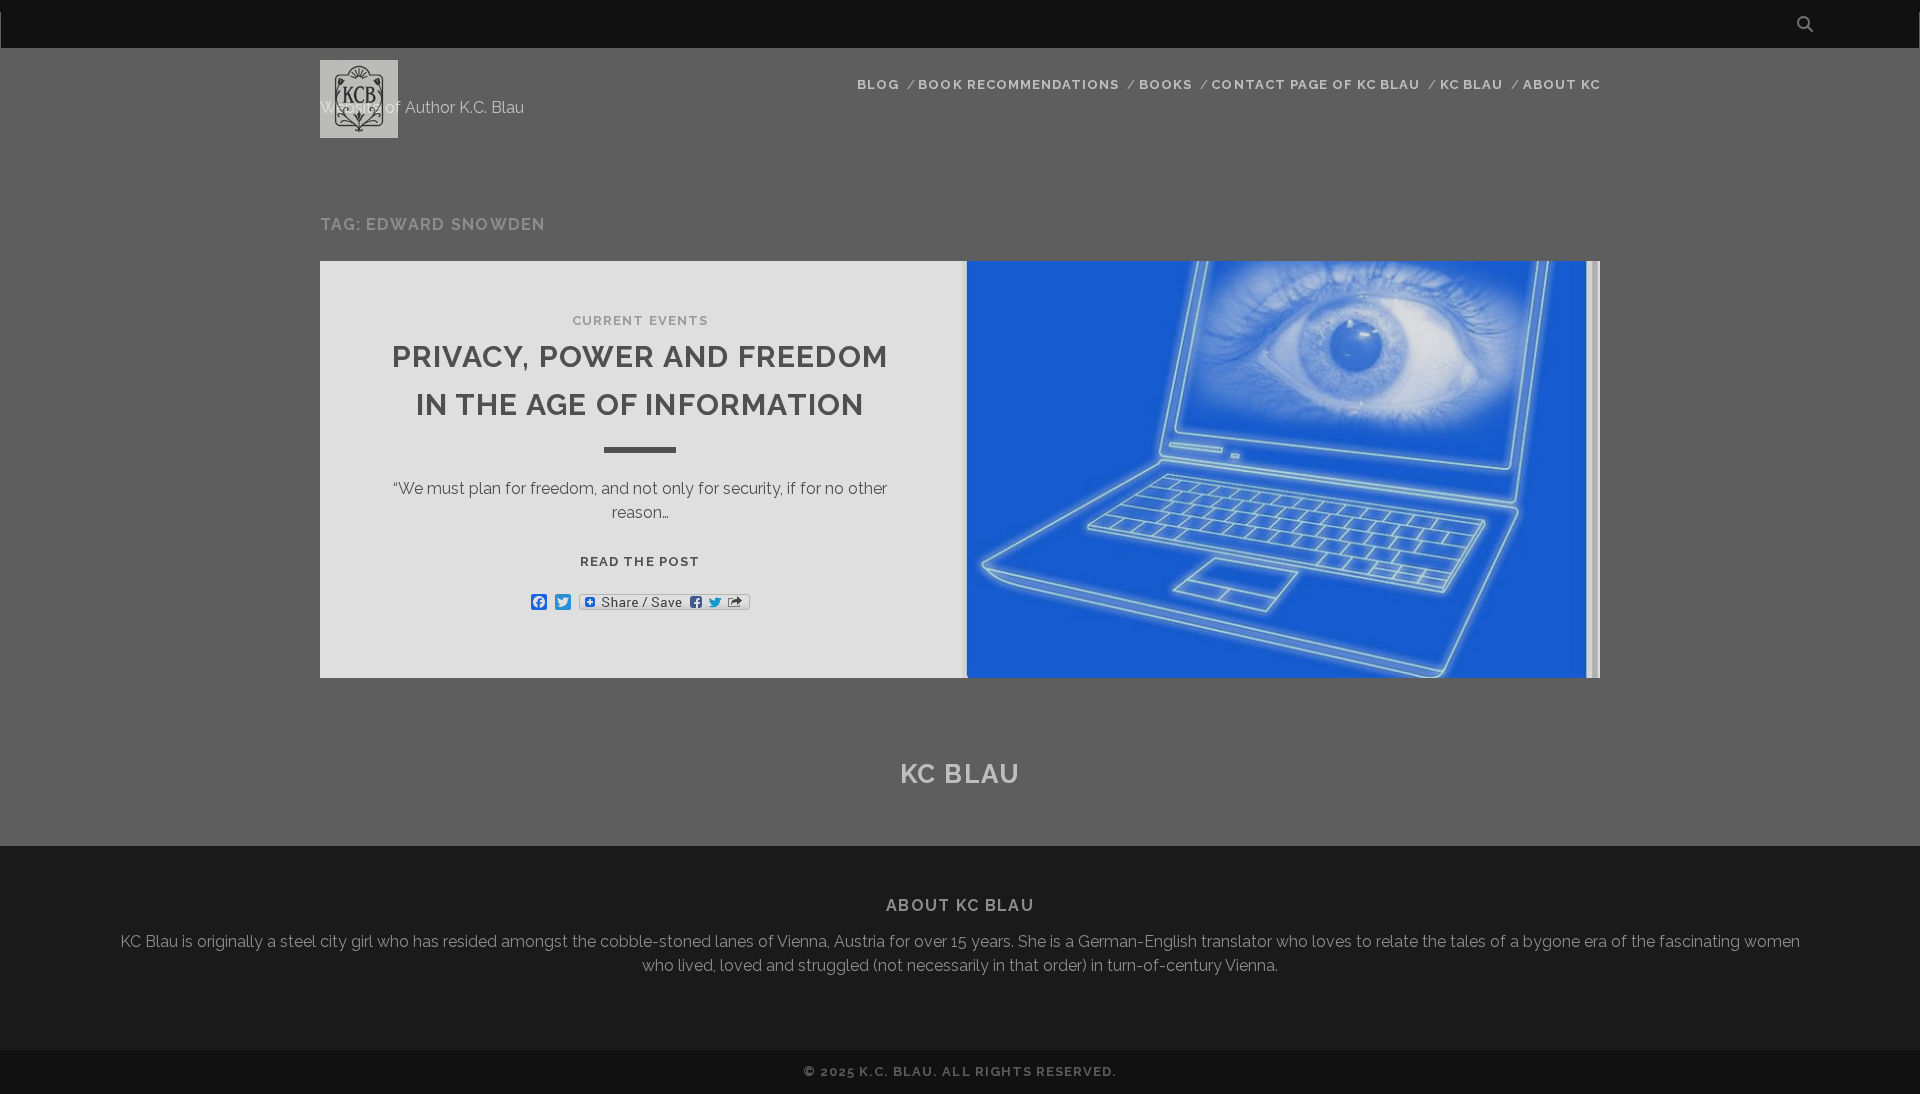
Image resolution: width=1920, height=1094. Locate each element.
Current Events (640, 320)
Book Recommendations (1018, 84)
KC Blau (1471, 84)
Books (1165, 84)
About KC (1561, 84)
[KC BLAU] (359, 129)
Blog (878, 84)
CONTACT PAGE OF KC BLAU (1315, 84)
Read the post (640, 561)
